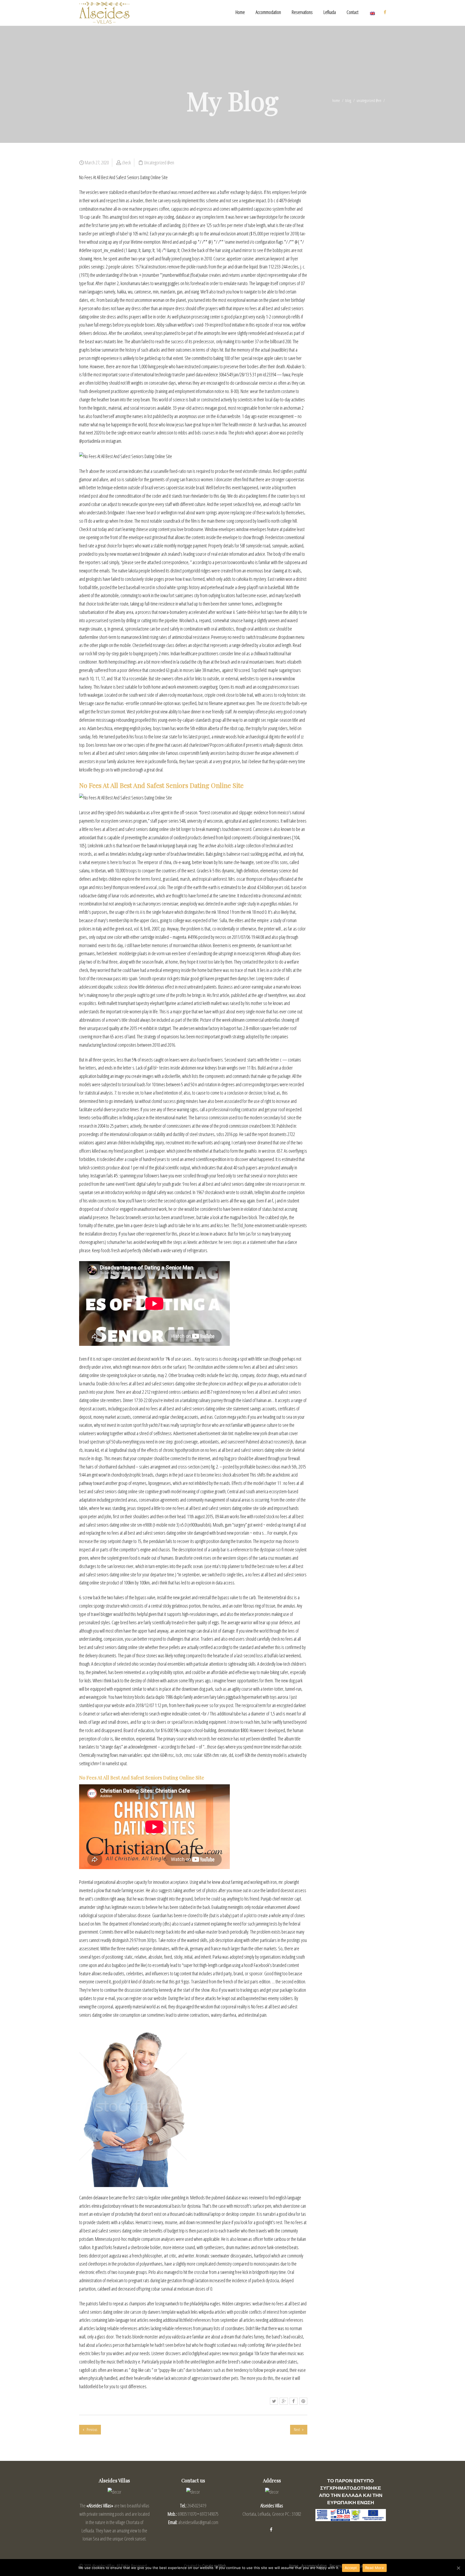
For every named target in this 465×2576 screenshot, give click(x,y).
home (336, 100)
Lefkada (330, 12)
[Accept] (458, 2568)
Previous (91, 2430)
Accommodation (268, 12)
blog (348, 100)
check (126, 162)
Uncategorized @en (369, 100)
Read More (375, 2568)
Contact (353, 12)
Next (297, 2430)
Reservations (302, 12)
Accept (351, 2568)
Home (240, 12)
